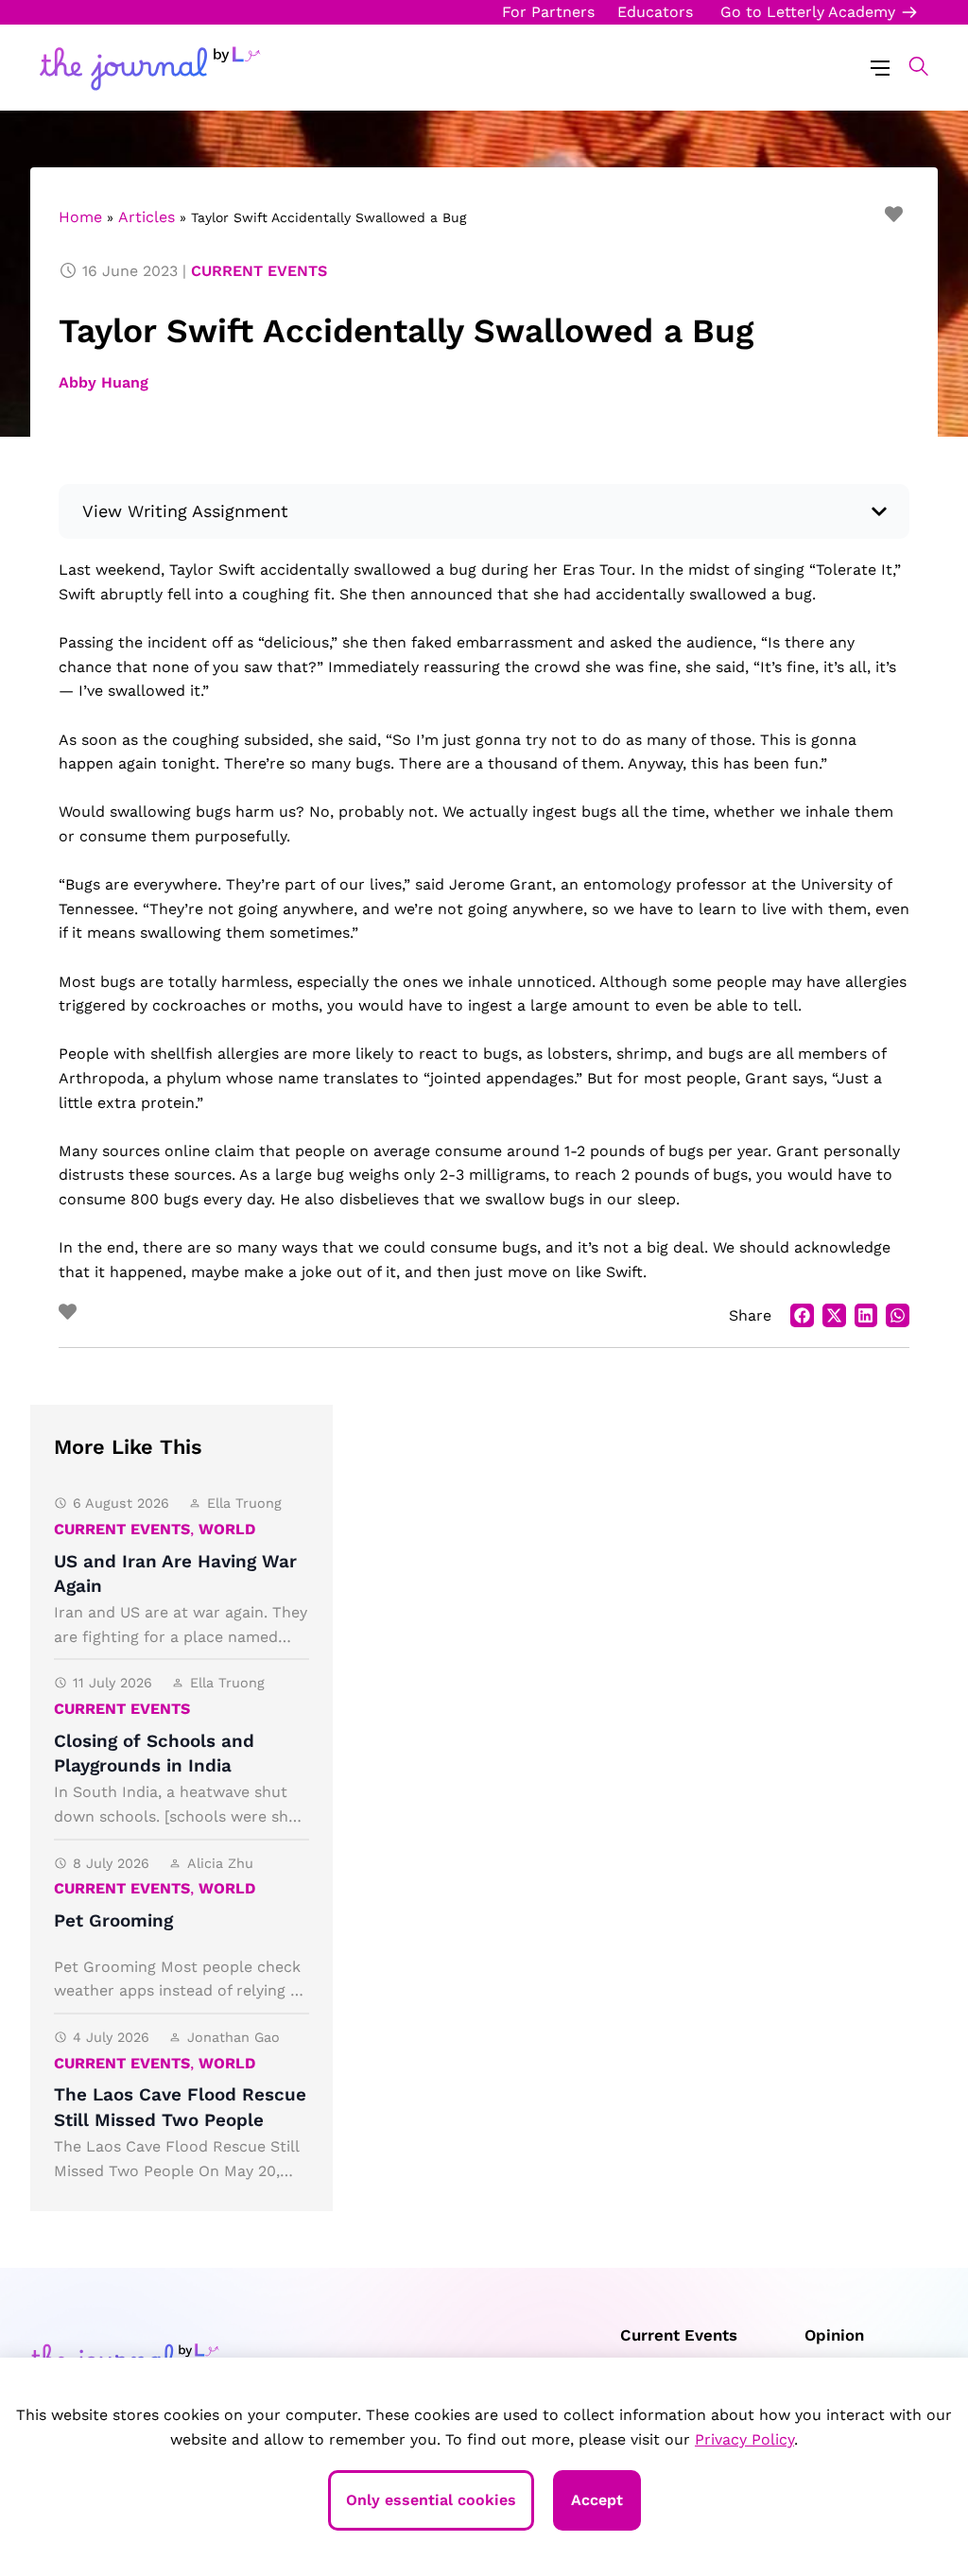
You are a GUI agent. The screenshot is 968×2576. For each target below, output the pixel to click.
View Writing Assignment (185, 511)
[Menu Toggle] (880, 67)
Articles (147, 217)
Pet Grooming (113, 1920)
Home (80, 217)
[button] (909, 66)
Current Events (259, 271)
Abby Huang (104, 382)
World (227, 1529)
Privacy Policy (744, 2439)
